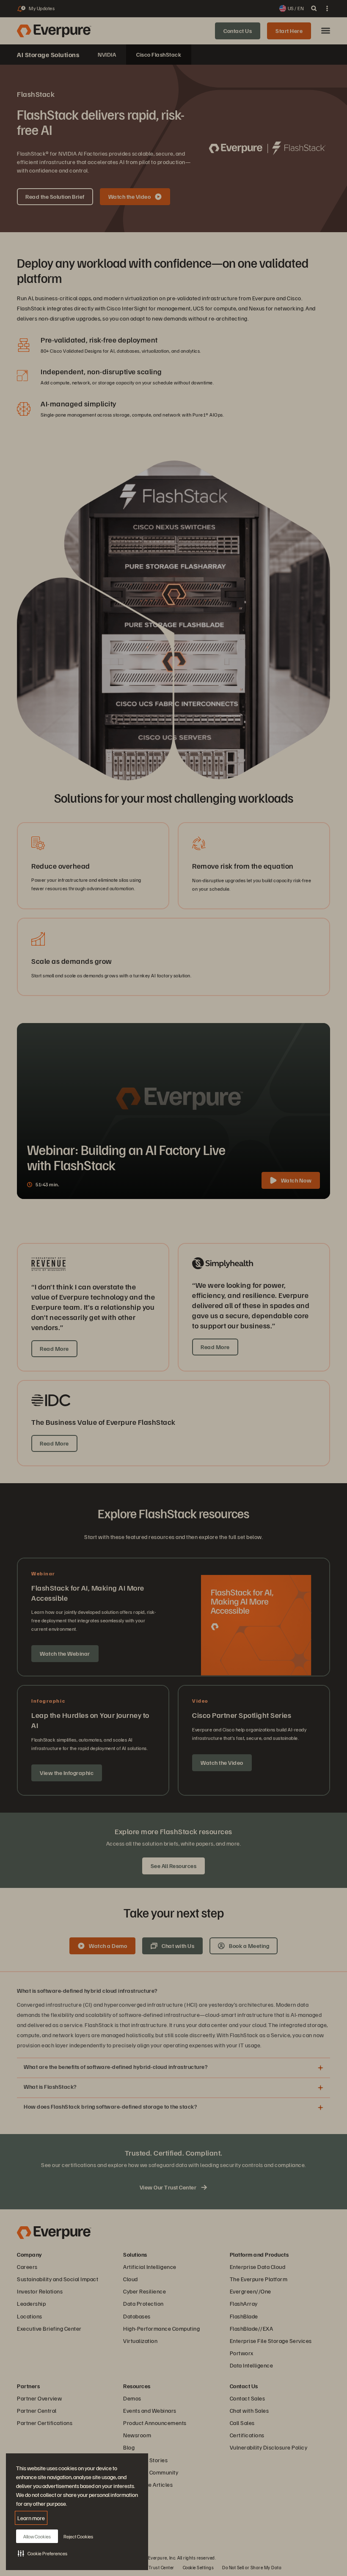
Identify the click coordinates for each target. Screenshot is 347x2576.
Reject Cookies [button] (78, 2536)
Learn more (31, 2518)
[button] (43, 2553)
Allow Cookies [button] (37, 2536)
